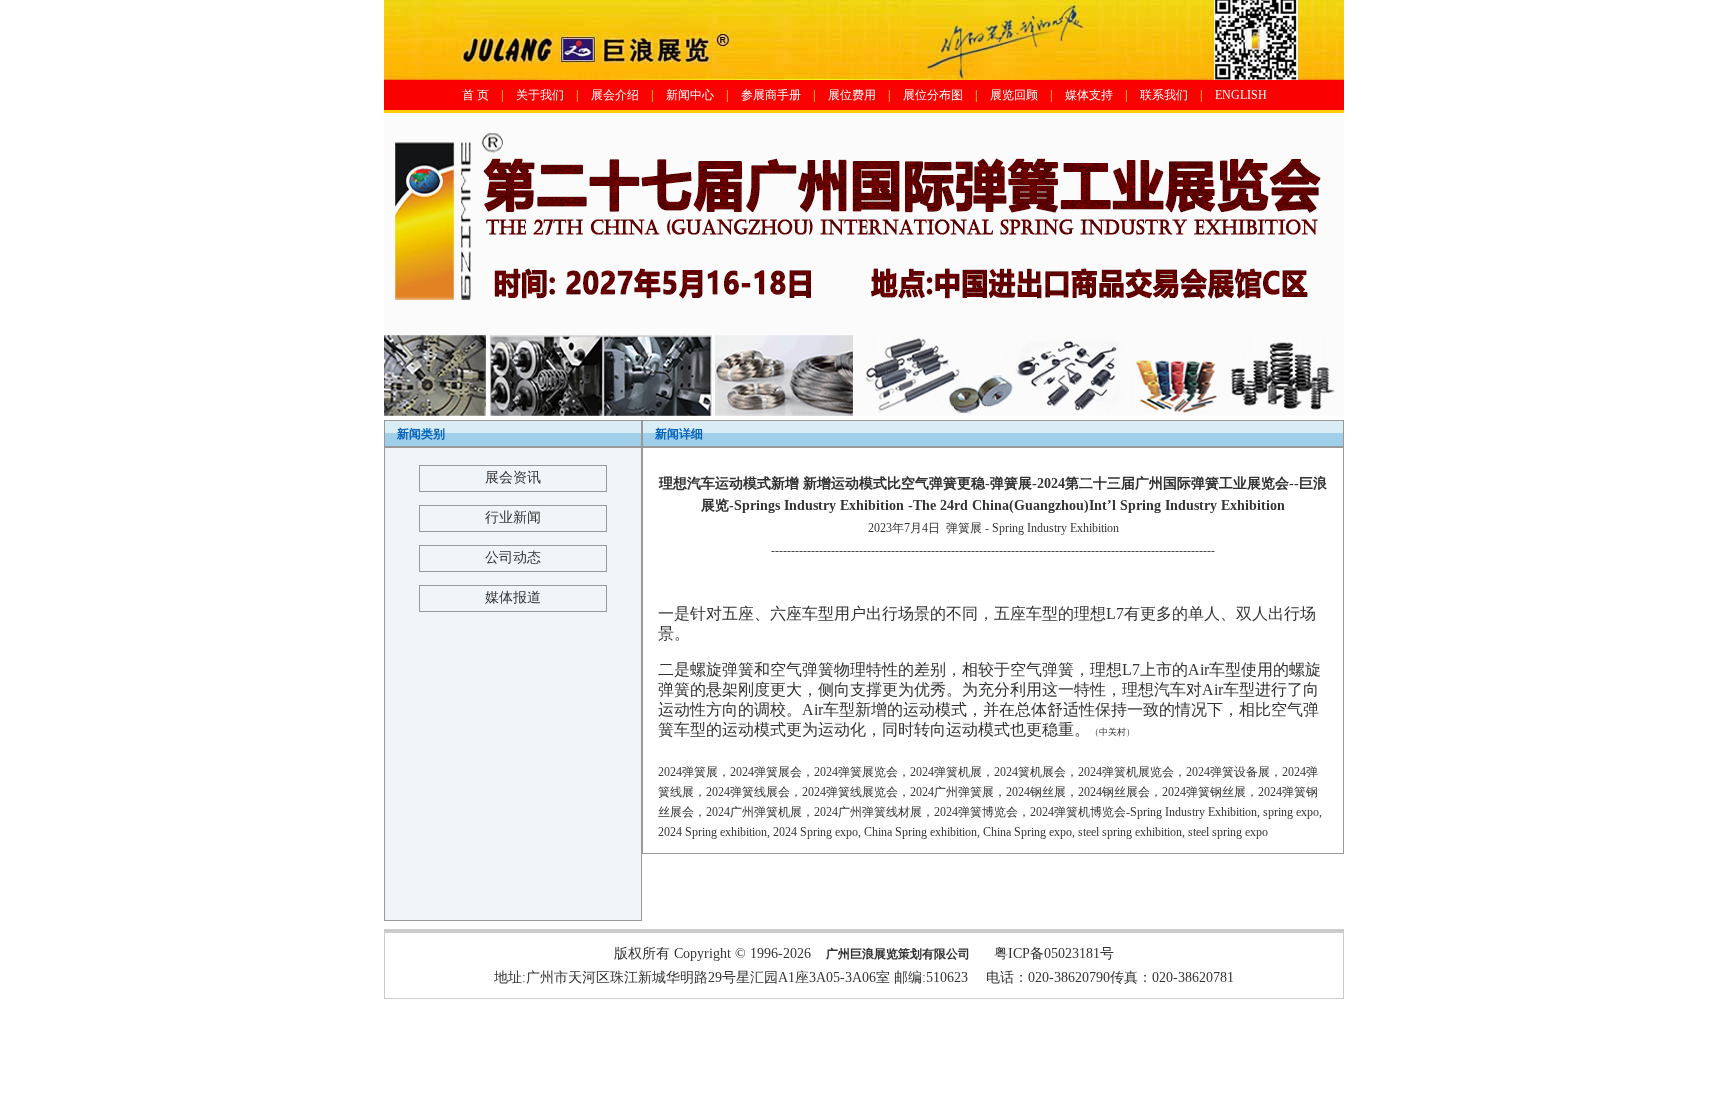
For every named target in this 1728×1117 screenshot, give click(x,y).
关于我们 (540, 95)
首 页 (475, 95)
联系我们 (1164, 95)
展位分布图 (933, 95)
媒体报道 (513, 597)
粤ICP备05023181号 (1054, 953)
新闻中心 (690, 95)
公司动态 (513, 557)
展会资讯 (513, 477)
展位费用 (852, 95)
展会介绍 (615, 95)
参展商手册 (771, 95)
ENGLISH (1241, 95)
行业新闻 (513, 517)
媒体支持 (1089, 95)
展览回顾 (1014, 95)
